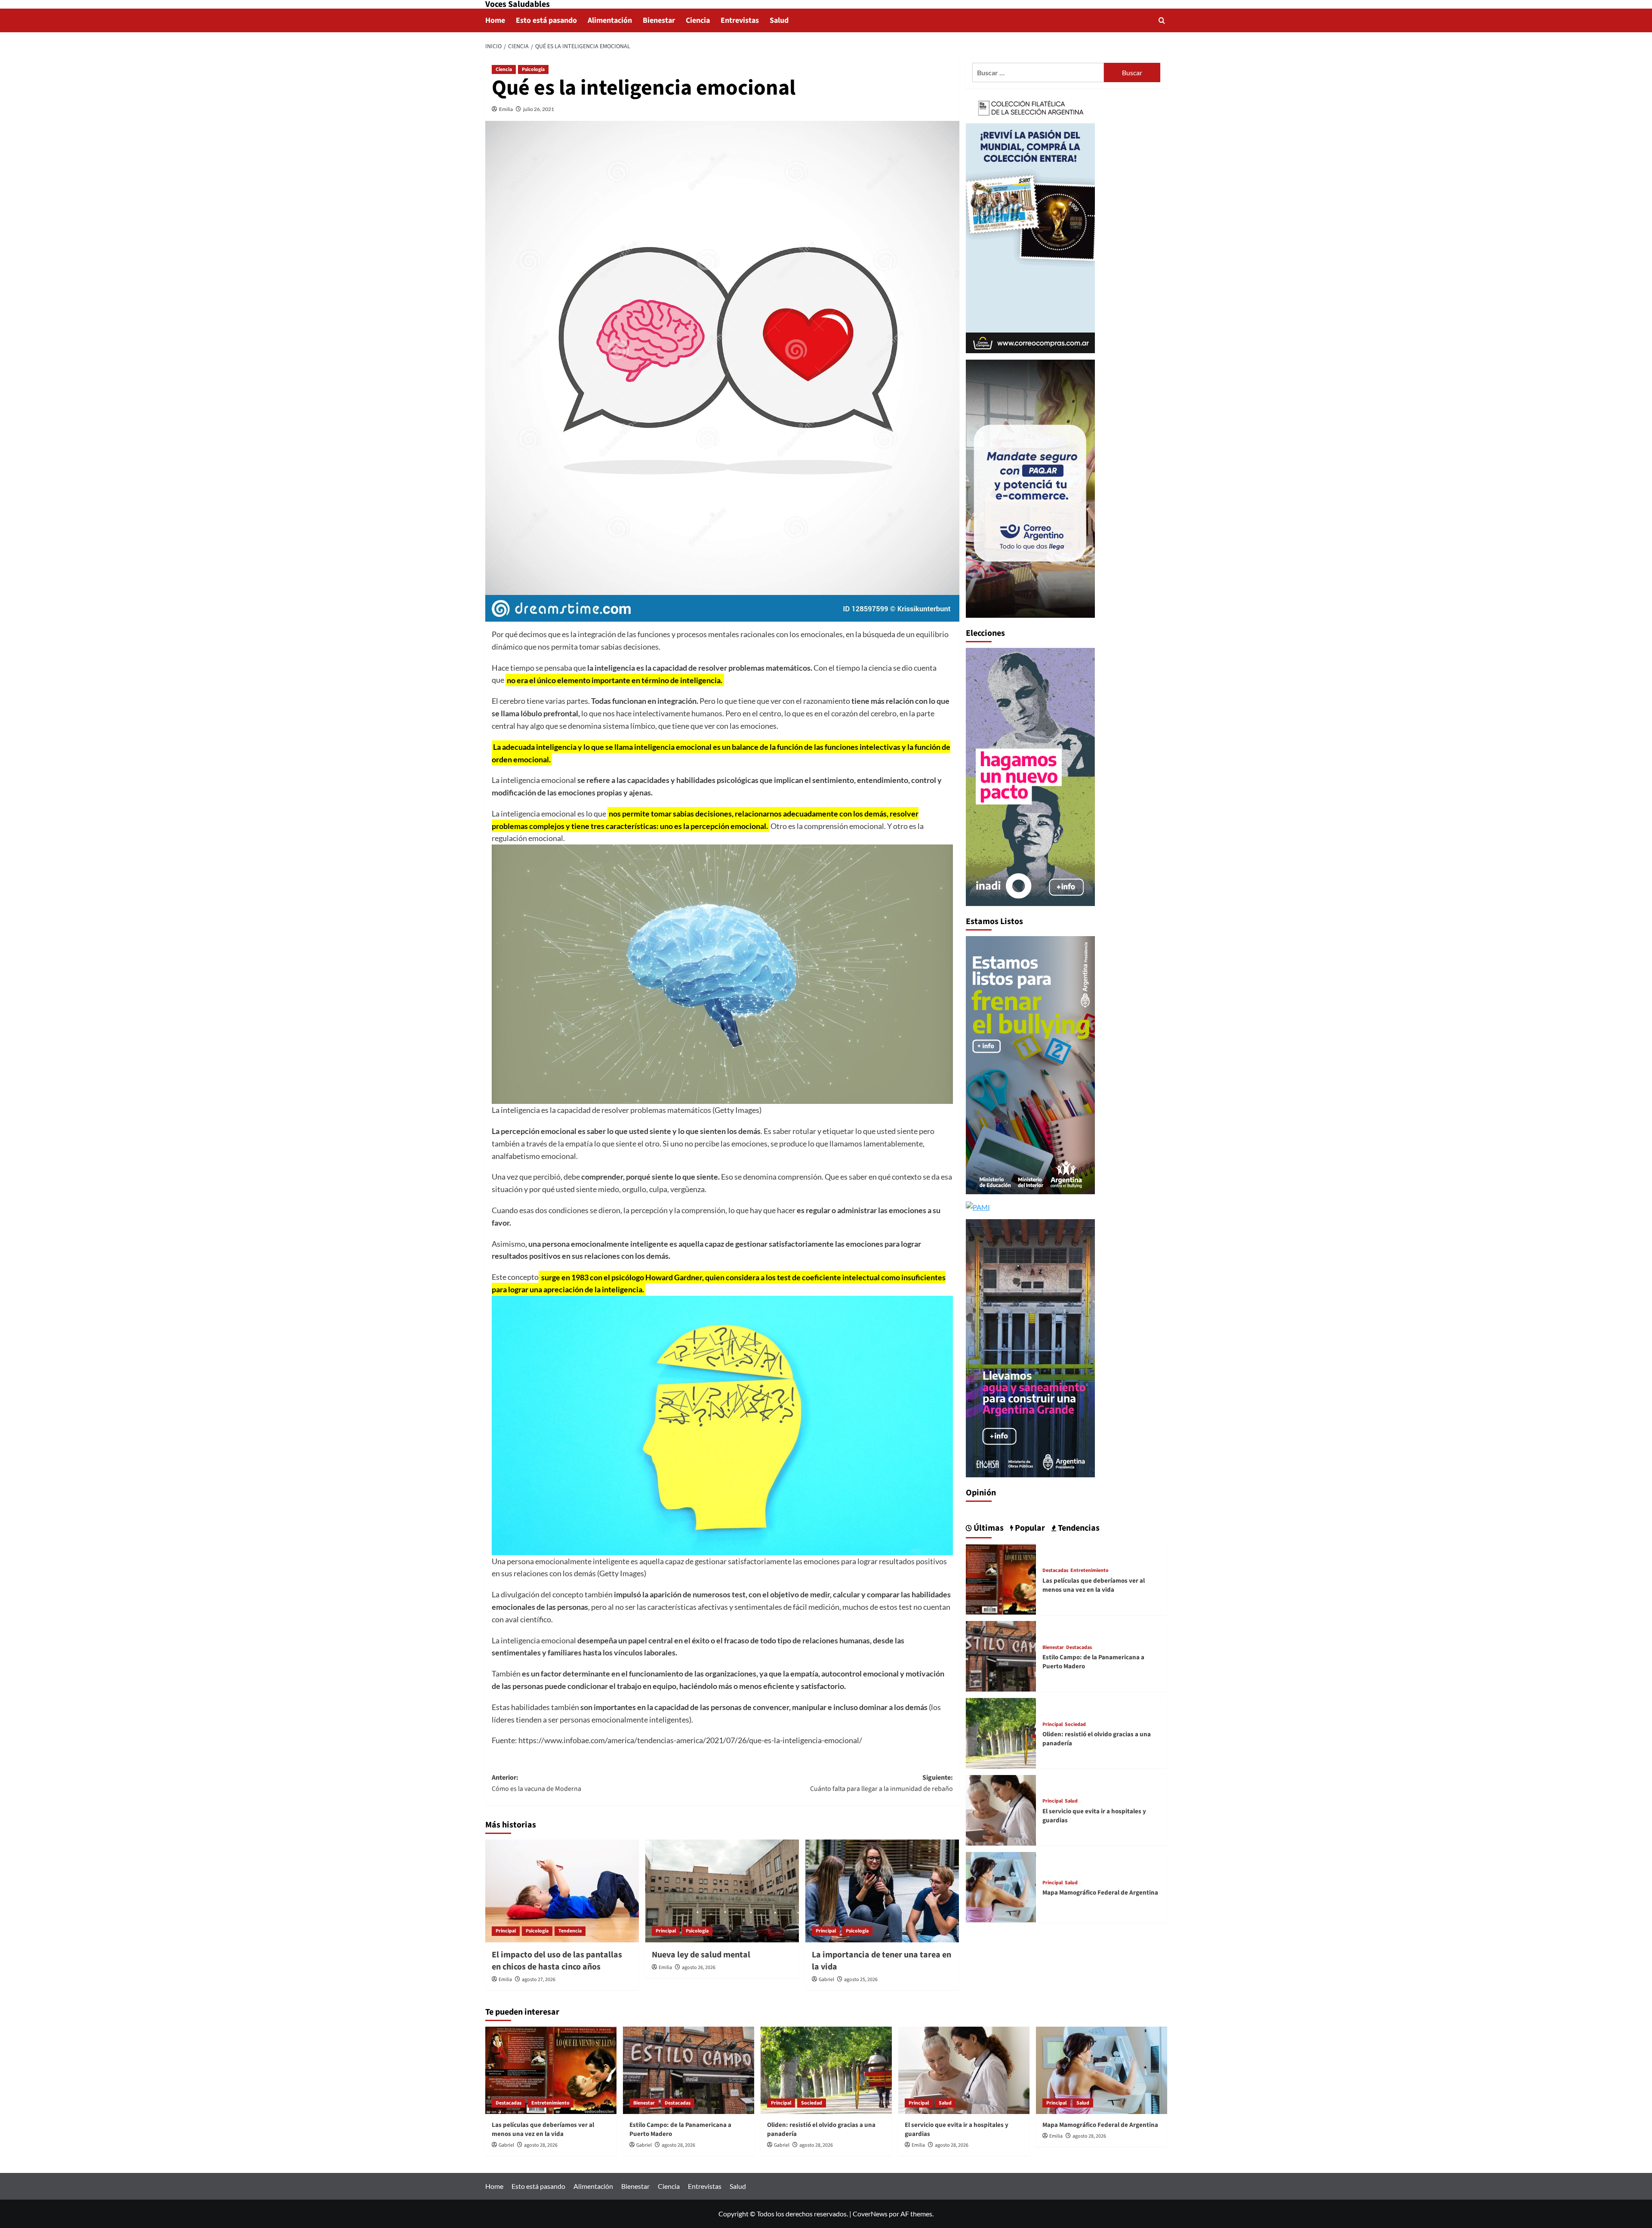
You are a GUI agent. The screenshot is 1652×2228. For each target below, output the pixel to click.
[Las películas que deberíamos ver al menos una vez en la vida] (1001, 1578)
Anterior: (536, 1783)
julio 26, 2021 (539, 109)
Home (495, 20)
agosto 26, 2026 (699, 1968)
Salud (779, 20)
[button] (1162, 20)
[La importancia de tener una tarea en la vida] (882, 1891)
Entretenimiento (1090, 1570)
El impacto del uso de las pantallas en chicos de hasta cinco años (557, 1961)
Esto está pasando (546, 20)
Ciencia (698, 20)
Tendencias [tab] (1078, 1528)
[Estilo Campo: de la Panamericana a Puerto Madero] (1001, 1655)
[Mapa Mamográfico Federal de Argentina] (1001, 1886)
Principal (506, 1931)
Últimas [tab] (988, 1528)
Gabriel (826, 1980)
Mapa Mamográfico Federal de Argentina (1100, 1893)
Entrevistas (740, 20)
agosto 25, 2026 (861, 1980)
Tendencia (570, 1931)
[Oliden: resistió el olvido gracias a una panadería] (1001, 1732)
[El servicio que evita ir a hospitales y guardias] (1001, 1809)
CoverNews (870, 2214)
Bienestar (659, 20)
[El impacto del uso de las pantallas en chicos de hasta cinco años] (562, 1891)
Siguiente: (881, 1783)
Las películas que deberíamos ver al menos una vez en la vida (1094, 1585)
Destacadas (1055, 1570)
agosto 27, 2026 (539, 1980)
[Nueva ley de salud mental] (722, 1891)
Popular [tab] (1029, 1528)
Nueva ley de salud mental (701, 1955)
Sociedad (1075, 1724)
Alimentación (610, 20)
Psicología (533, 69)
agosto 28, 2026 (541, 2145)
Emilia (506, 109)
